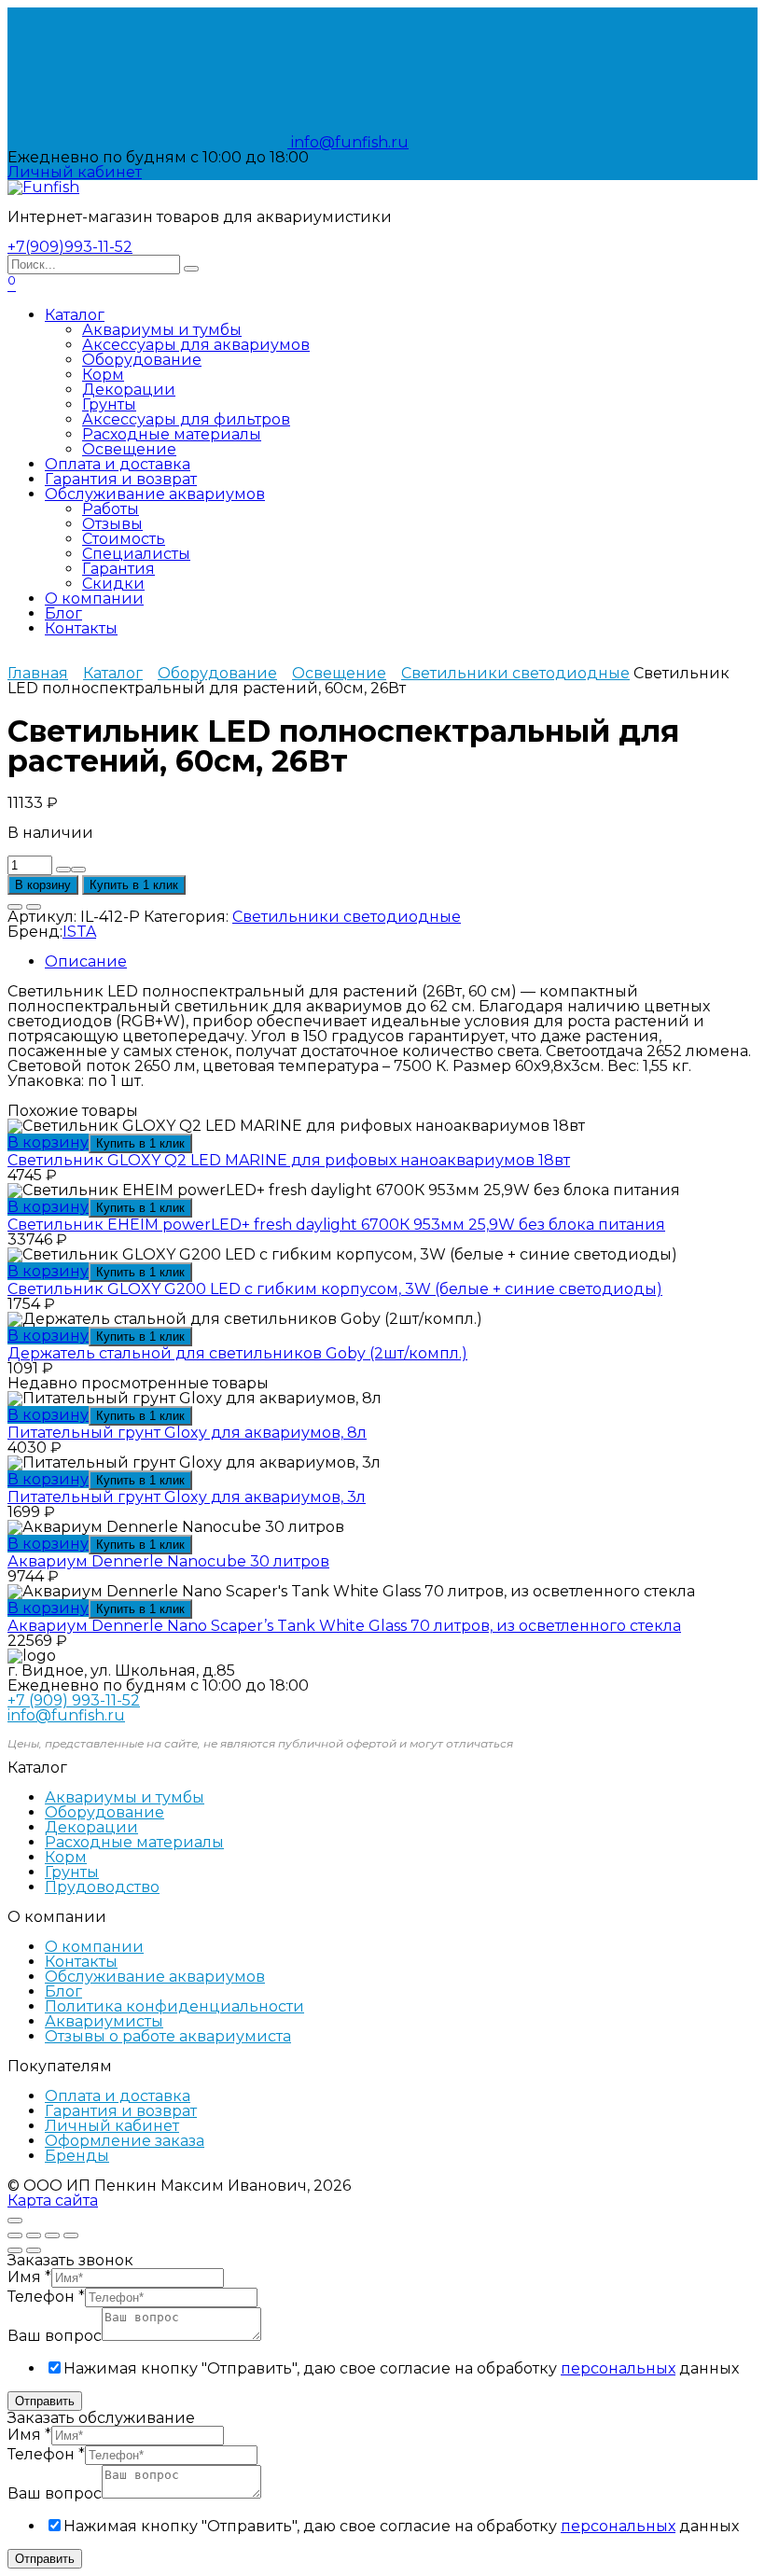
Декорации (129, 390)
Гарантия (118, 569)
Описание (86, 961)
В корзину (43, 885)
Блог (63, 613)
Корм (103, 375)
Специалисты (136, 554)
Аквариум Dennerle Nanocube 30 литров (168, 1561)
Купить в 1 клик (134, 885)
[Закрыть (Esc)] (15, 2235)
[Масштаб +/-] (71, 2235)
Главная (38, 673)
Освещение (129, 449)
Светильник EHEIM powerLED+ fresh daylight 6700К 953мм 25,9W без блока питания (336, 1225)
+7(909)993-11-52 (70, 247)
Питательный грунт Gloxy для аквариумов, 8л (187, 1433)
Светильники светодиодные (515, 673)
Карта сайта (53, 2200)
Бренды (77, 2156)
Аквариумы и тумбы (162, 330)
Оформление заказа (125, 2141)
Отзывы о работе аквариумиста (168, 2036)
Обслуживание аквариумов (155, 494)
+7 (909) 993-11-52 (74, 1700)
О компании (94, 599)
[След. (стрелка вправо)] (34, 2250)
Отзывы (112, 524)
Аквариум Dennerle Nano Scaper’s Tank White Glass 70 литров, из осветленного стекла (344, 1626)
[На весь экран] (52, 2235)
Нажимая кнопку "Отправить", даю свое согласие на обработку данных (401, 2368)
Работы (111, 509)
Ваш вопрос (55, 2336)
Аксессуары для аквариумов (196, 345)
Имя (29, 2277)
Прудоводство (102, 1887)
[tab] (401, 962)
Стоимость (124, 539)
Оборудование (142, 360)
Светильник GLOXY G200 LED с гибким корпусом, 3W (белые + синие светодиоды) (335, 1289)
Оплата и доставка (118, 464)
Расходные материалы (172, 434)
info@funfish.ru (348, 142)
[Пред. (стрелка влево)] (15, 2250)
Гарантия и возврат (121, 479)
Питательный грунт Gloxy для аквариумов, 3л (187, 1497)
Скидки (113, 584)
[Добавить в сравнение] (34, 907)
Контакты (81, 628)
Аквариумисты (104, 2021)
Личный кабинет (112, 2126)
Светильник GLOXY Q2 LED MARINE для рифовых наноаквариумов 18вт (289, 1160)
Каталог (75, 315)
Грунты (109, 404)
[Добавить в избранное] (15, 907)
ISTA (79, 932)
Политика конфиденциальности (174, 2006)
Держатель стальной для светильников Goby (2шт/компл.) (237, 1353)
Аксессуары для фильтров (186, 419)
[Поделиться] (34, 2235)
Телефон (46, 2297)
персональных (618, 2368)
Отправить (45, 2401)
